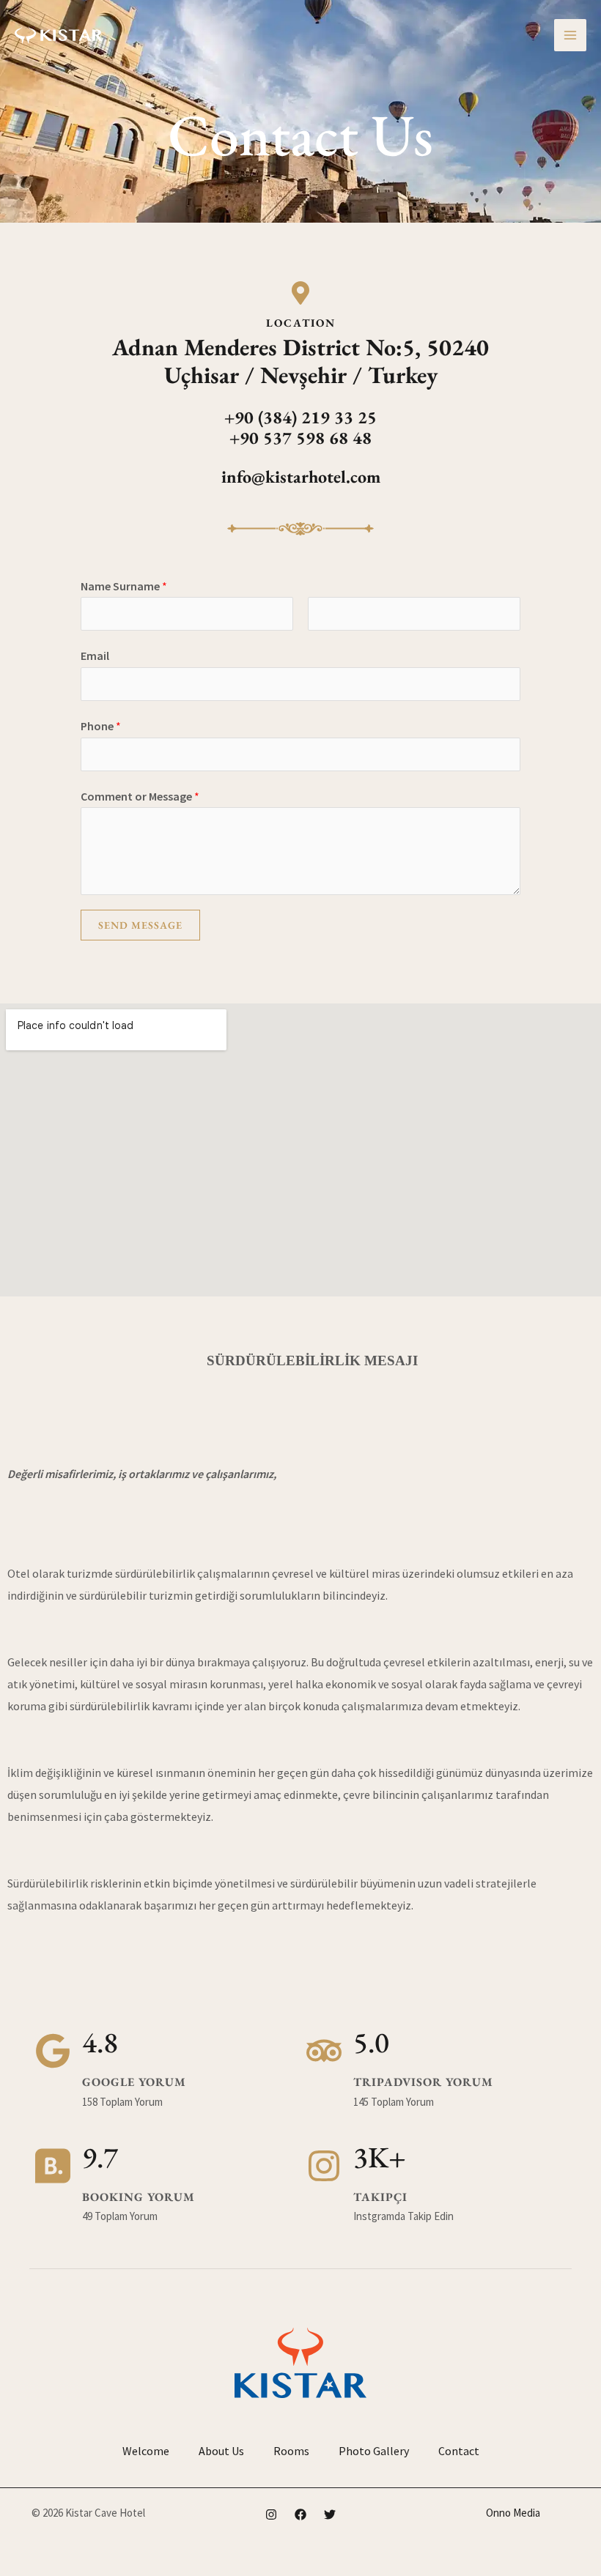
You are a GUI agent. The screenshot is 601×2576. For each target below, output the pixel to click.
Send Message (140, 925)
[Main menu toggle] (570, 35)
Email (95, 656)
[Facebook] (300, 2514)
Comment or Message (140, 796)
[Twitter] (330, 2514)
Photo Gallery (374, 2451)
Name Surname (124, 586)
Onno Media (513, 2513)
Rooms (291, 2451)
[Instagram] (271, 2514)
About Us (221, 2451)
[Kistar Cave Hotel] (59, 35)
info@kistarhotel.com (301, 476)
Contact (459, 2451)
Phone (101, 726)
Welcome (146, 2451)
